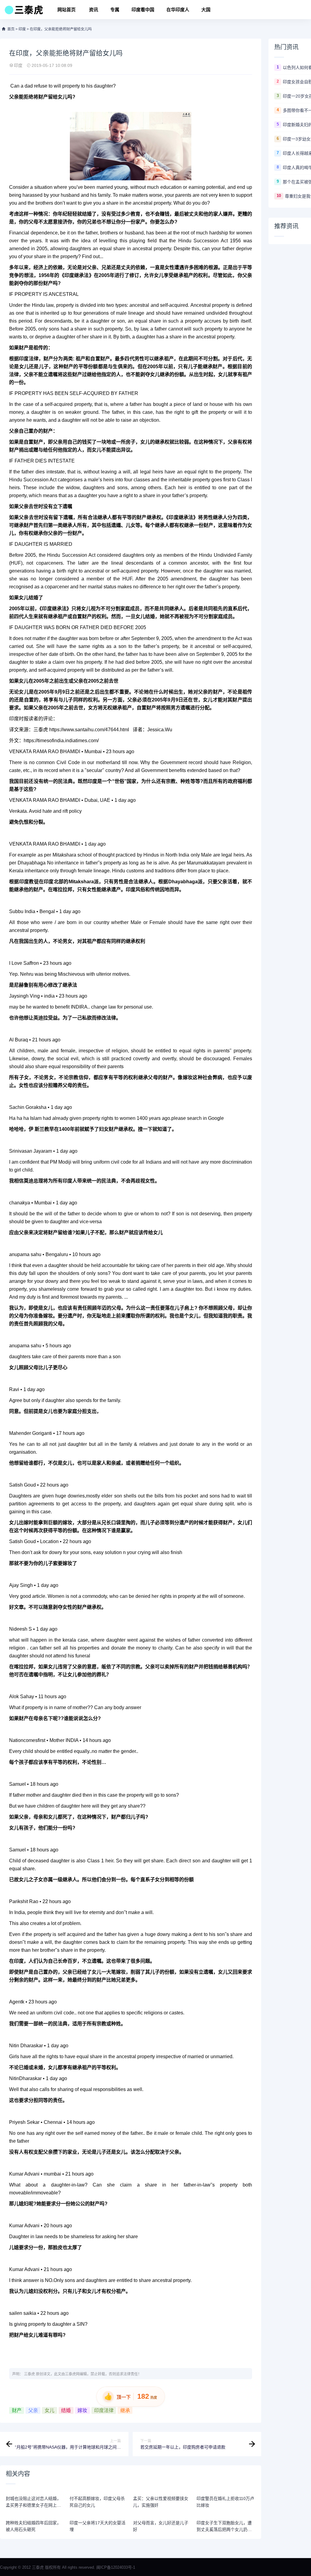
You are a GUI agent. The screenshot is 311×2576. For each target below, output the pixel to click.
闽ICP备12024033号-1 (116, 2567)
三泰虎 (29, 2374)
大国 (206, 10)
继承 (125, 2410)
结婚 (66, 2410)
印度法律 (104, 2410)
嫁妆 (82, 2410)
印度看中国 (143, 10)
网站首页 (67, 10)
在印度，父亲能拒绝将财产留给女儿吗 (61, 29)
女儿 (50, 2410)
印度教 (27, 882)
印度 (22, 29)
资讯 (94, 10)
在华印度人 (178, 10)
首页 (11, 29)
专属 (115, 10)
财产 (17, 2410)
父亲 (33, 2410)
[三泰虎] (23, 12)
